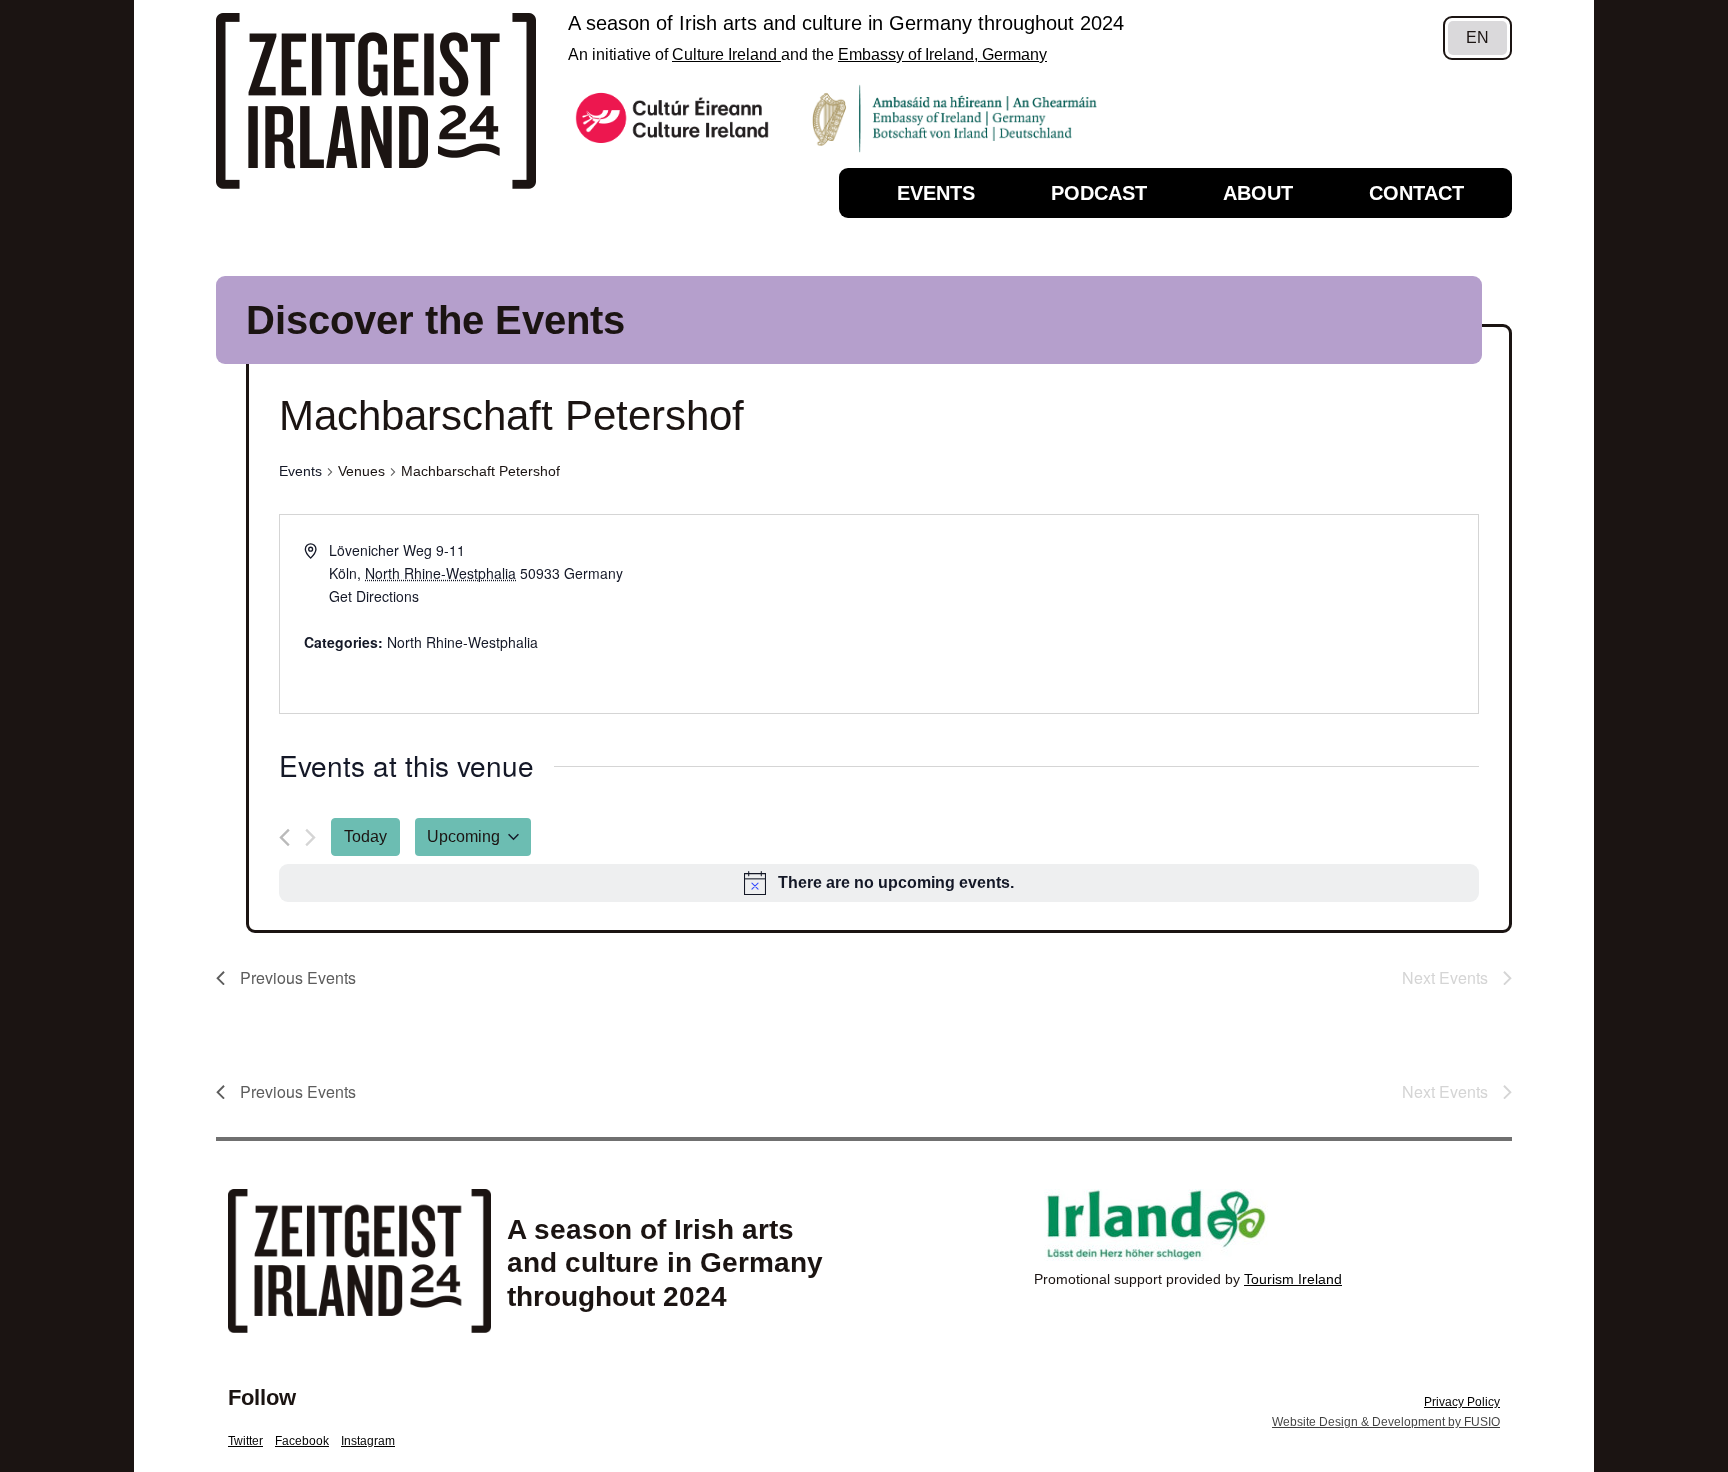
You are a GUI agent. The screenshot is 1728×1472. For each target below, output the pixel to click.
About (1258, 193)
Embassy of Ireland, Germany (942, 54)
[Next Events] (310, 837)
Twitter (245, 1441)
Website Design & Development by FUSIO (1386, 1422)
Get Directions (374, 596)
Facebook (302, 1441)
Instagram (368, 1441)
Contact (1416, 193)
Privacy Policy (1462, 1402)
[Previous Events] (284, 837)
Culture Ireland (726, 54)
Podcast (1099, 193)
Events (936, 193)
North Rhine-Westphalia (462, 642)
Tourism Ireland (1293, 1279)
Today (365, 836)
